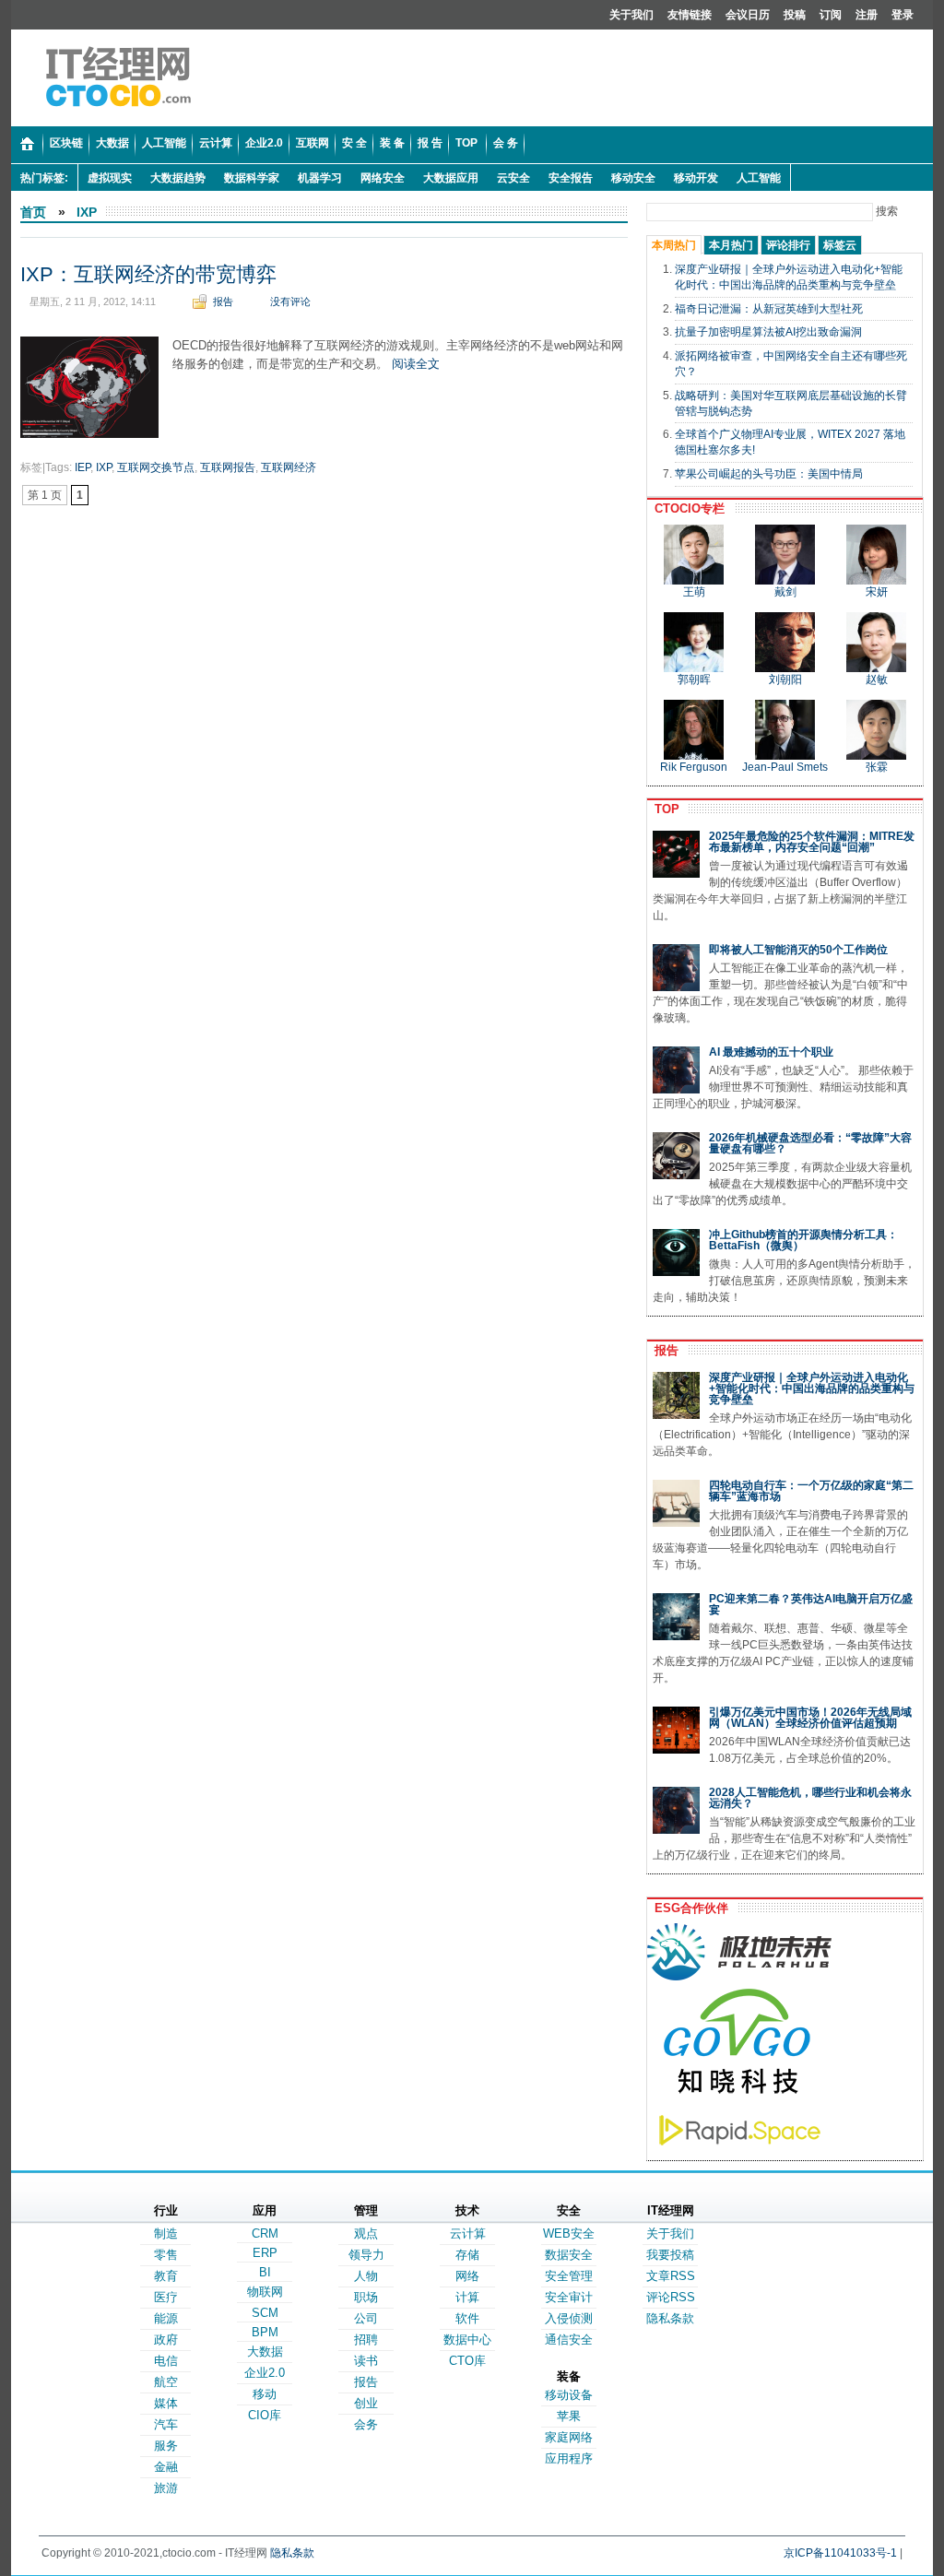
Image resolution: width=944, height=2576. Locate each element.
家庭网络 (569, 2437)
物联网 (265, 2292)
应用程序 (569, 2458)
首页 (33, 212)
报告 (223, 301)
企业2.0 (265, 2373)
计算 (467, 2297)
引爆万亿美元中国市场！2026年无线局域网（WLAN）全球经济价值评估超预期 (810, 1718)
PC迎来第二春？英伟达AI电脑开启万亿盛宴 (811, 1604)
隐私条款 (670, 2318)
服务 (166, 2446)
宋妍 (877, 592)
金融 (166, 2467)
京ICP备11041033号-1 (840, 2553)
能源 (166, 2318)
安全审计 (569, 2297)
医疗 (166, 2297)
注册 (867, 15)
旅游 (166, 2488)
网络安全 (383, 178)
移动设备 (569, 2395)
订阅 (831, 15)
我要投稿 (670, 2255)
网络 (467, 2276)
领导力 (366, 2255)
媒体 (166, 2403)
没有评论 (290, 301)
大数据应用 (451, 178)
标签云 (840, 245)
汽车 (166, 2424)
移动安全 (633, 178)
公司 (366, 2318)
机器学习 (320, 178)
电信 (166, 2361)
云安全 (513, 178)
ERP (265, 2253)
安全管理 (569, 2276)
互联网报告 (228, 467)
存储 (467, 2255)
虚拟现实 (110, 178)
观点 (366, 2233)
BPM (265, 2332)
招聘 (366, 2340)
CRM (265, 2233)
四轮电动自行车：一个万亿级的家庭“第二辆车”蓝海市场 (811, 1491)
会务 (366, 2424)
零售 (166, 2255)
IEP (83, 467)
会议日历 (748, 15)
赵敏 (877, 679)
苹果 (569, 2416)
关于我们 (631, 15)
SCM (265, 2313)
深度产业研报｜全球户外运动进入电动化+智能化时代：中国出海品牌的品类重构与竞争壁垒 (812, 1388)
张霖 (877, 767)
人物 (366, 2276)
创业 (366, 2403)
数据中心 (467, 2340)
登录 (903, 15)
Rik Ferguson (694, 767)
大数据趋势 (178, 178)
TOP (663, 809)
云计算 (468, 2233)
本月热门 (731, 245)
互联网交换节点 (156, 467)
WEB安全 (569, 2233)
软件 (467, 2318)
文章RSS (671, 2276)
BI (265, 2272)
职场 (366, 2297)
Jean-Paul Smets (785, 767)
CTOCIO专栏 (686, 508)
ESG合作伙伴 (688, 1908)
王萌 (694, 592)
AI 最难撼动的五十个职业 (771, 1052)
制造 (166, 2233)
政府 (166, 2340)
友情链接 (690, 15)
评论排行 (788, 245)
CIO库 (265, 2415)
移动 (265, 2394)
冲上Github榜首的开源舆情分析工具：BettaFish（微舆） (803, 1240)
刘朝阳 (785, 679)
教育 (166, 2276)
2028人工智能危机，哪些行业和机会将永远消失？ (810, 1798)
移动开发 (696, 178)
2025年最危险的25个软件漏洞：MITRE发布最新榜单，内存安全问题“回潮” (812, 842)
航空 (166, 2382)
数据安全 (569, 2255)
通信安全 (569, 2340)
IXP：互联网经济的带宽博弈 (148, 274)
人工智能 (759, 178)
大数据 (265, 2351)
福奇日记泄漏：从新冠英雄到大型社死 (769, 309)
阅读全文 (416, 364)
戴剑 (785, 592)
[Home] (27, 145)
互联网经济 (289, 467)
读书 (366, 2361)
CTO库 (467, 2361)
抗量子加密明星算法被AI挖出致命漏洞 (768, 332)
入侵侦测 (569, 2318)
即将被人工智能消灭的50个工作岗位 (798, 950)
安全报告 (571, 178)
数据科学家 (252, 178)
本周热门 (674, 245)
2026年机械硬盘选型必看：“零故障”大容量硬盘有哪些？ (810, 1143)
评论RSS (671, 2297)
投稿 (795, 15)
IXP (87, 212)
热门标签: (44, 178)
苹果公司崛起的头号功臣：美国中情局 (769, 474)
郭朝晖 (694, 679)
